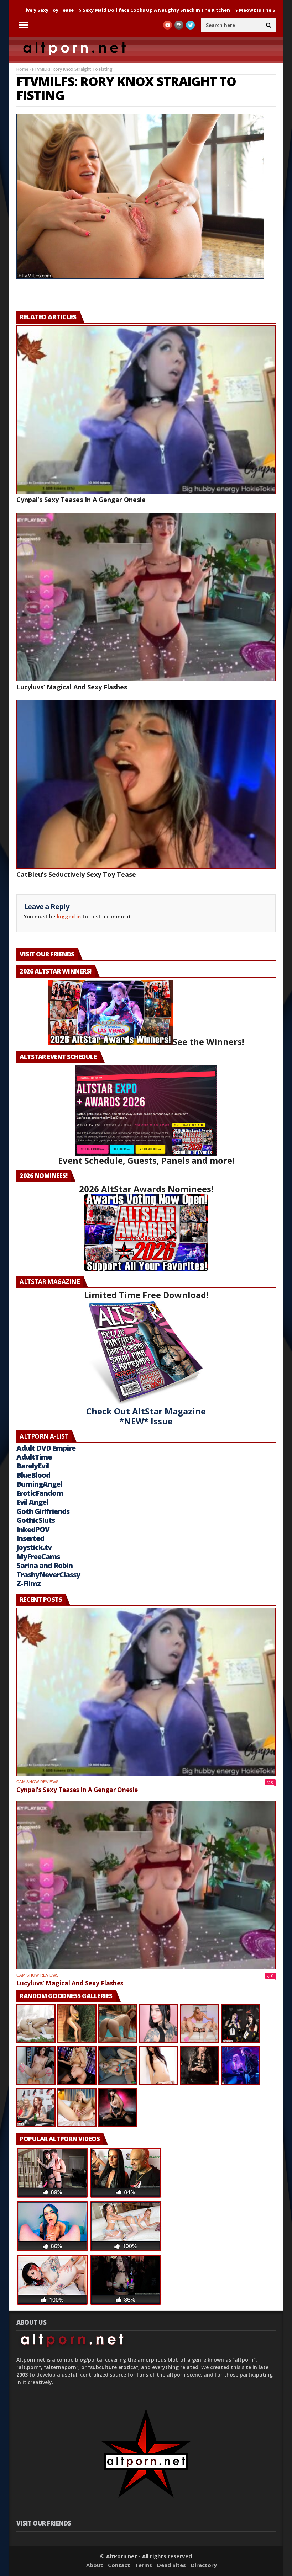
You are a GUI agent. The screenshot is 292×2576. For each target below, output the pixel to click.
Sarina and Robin (45, 1565)
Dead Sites (171, 2565)
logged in (69, 916)
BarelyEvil (33, 1466)
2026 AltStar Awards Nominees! (146, 1189)
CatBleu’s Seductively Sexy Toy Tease (76, 874)
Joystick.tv (34, 1547)
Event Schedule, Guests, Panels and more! (146, 1160)
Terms (144, 2565)
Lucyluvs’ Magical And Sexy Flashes (72, 687)
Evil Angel (32, 1502)
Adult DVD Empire (46, 1448)
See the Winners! (208, 1042)
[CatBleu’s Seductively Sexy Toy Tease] (146, 784)
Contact (119, 2565)
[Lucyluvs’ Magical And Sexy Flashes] (146, 597)
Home (22, 69)
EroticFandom (40, 1493)
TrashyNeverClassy (48, 1575)
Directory (204, 2565)
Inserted (30, 1538)
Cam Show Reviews (37, 1782)
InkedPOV (33, 1529)
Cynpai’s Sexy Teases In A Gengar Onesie (81, 500)
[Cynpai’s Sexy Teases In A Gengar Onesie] (146, 410)
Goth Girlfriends (43, 1511)
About (95, 2565)
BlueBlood (33, 1475)
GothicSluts (36, 1520)
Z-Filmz (28, 1583)
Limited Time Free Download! (146, 1295)
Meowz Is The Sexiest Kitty (166, 10)
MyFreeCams (38, 1556)
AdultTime (34, 1457)
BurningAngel (39, 1484)
